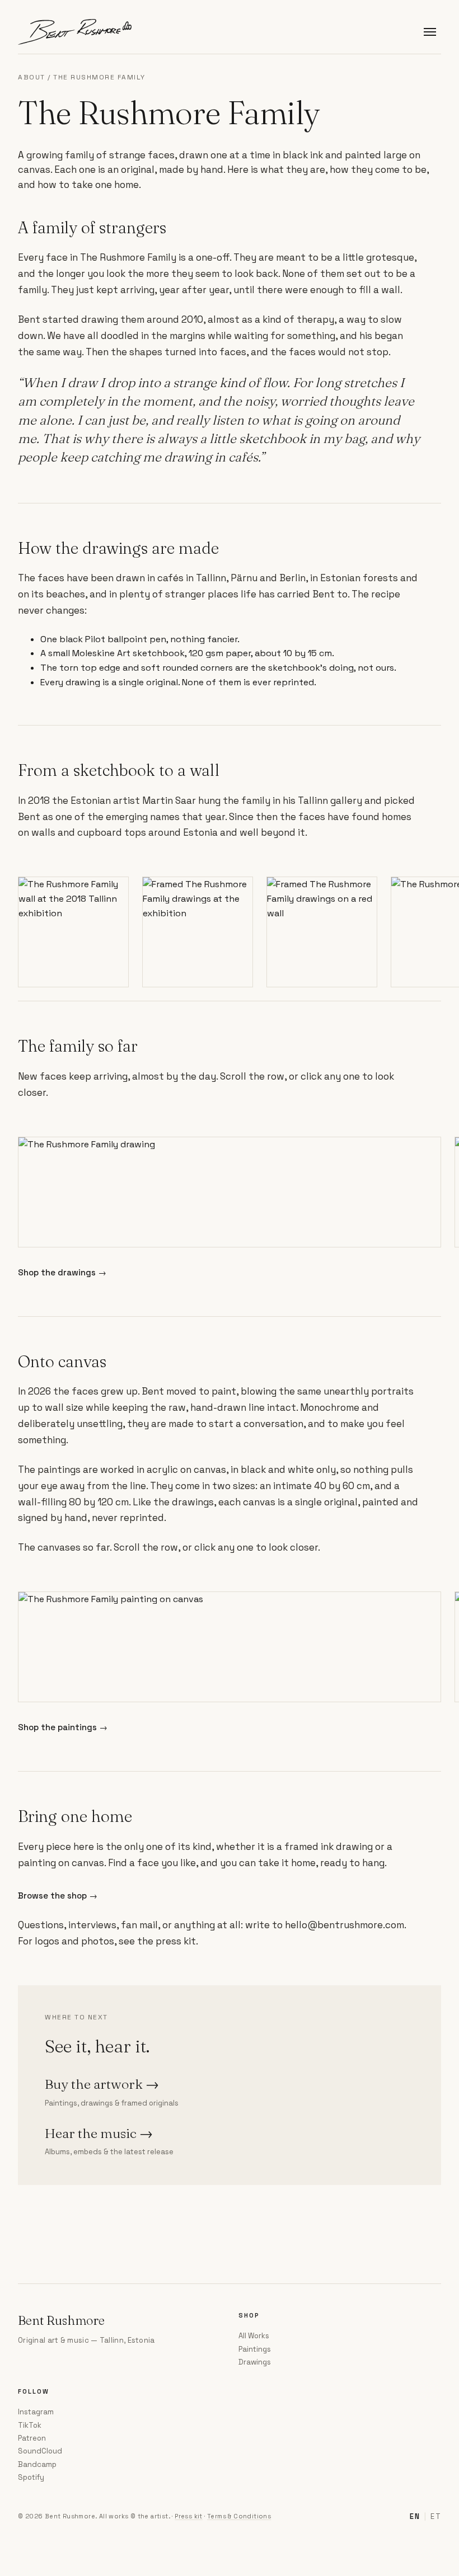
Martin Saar (169, 800)
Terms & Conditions (239, 2516)
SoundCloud (40, 2451)
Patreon (32, 2438)
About (32, 77)
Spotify (31, 2477)
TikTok (30, 2425)
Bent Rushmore (61, 2320)
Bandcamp (37, 2464)
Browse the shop (58, 1895)
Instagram (36, 2412)
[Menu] (430, 32)
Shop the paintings (63, 1727)
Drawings (255, 2362)
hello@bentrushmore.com (345, 1925)
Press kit (189, 2516)
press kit (176, 1941)
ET (436, 2516)
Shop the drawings (62, 1272)
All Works (254, 2336)
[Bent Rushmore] (75, 32)
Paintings (255, 2349)
